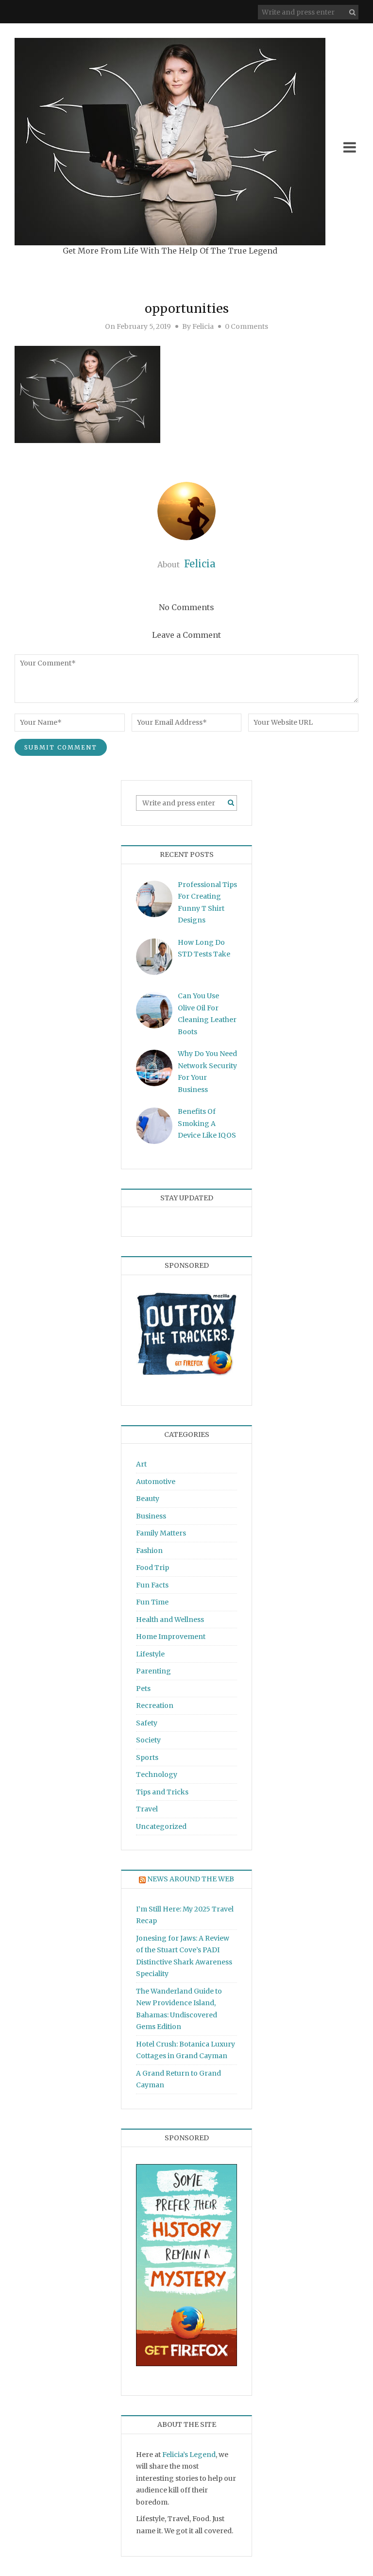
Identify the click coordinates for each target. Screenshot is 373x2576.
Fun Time (152, 1602)
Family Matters (161, 1533)
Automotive (156, 1482)
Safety (147, 1723)
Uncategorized (161, 1826)
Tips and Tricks (162, 1792)
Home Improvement (171, 1637)
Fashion (149, 1551)
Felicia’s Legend (189, 2455)
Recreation (155, 1706)
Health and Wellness (170, 1620)
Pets (143, 1689)
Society (148, 1740)
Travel (147, 1809)
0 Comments (246, 326)
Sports (147, 1757)
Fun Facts (152, 1585)
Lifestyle (150, 1654)
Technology (157, 1774)
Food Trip (153, 1568)
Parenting (153, 1671)
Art (141, 1464)
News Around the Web (191, 1879)
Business (151, 1516)
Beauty (148, 1499)
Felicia (203, 326)
